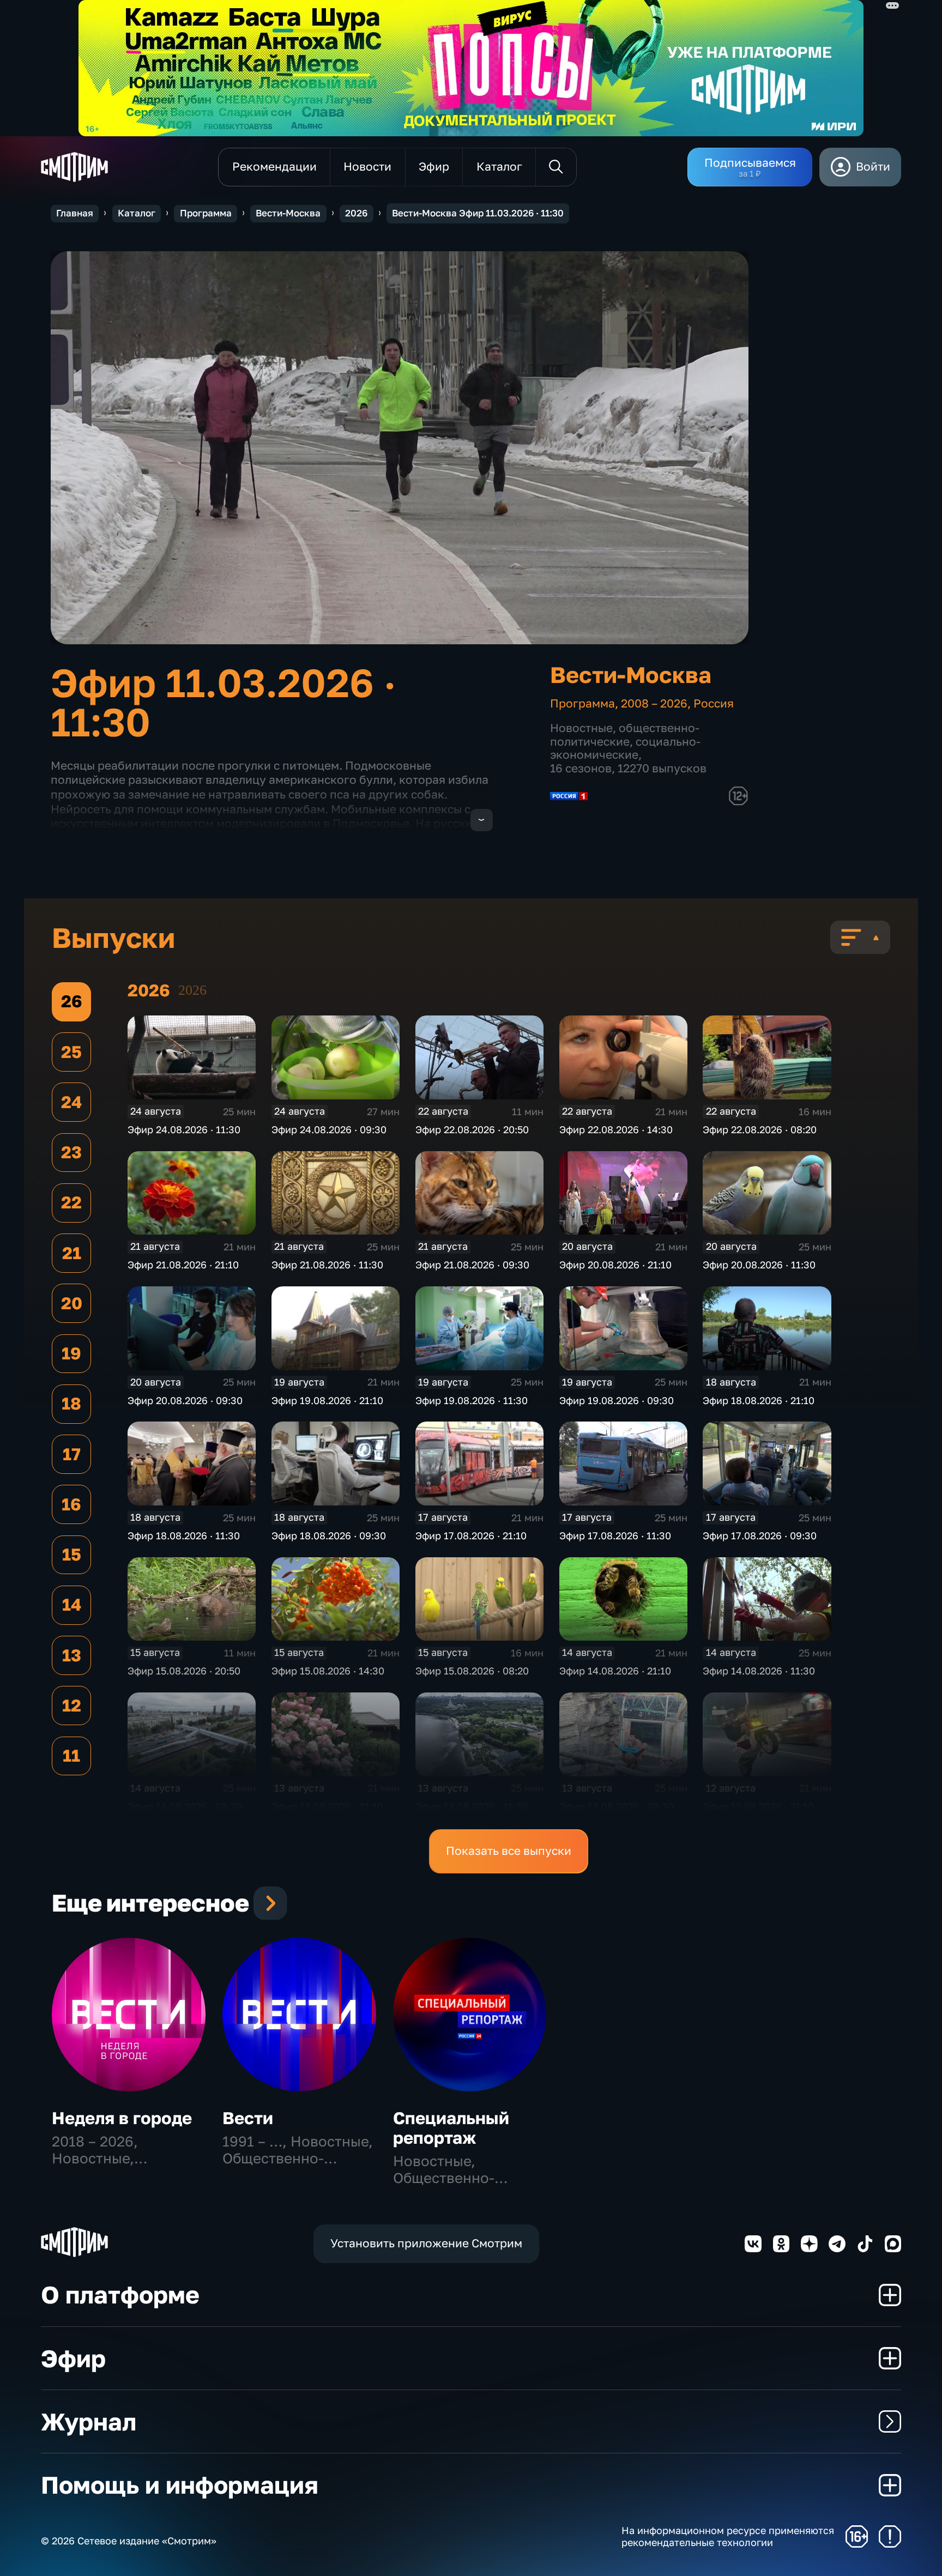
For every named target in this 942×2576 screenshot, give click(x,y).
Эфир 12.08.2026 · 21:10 (758, 1806)
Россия (714, 703)
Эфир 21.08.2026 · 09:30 (472, 1265)
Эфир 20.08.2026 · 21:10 (615, 1265)
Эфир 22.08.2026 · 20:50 (472, 1129)
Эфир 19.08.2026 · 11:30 (472, 1400)
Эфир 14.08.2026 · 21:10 (615, 1671)
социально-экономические (625, 748)
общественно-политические (625, 735)
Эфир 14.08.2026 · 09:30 (185, 1806)
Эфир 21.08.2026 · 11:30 (327, 1265)
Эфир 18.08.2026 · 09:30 (329, 1535)
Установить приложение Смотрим (426, 2243)
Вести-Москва (288, 213)
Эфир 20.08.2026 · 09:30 (185, 1400)
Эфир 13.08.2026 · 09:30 (617, 1806)
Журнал (89, 2421)
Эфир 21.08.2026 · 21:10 (183, 1265)
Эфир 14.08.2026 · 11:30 (759, 1671)
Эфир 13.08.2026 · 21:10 (327, 1806)
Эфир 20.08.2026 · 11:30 (759, 1265)
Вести (248, 2118)
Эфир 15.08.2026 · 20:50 (184, 1671)
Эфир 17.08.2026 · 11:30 (615, 1535)
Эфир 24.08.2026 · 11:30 (184, 1129)
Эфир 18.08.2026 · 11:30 (184, 1535)
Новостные (581, 728)
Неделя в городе (122, 2118)
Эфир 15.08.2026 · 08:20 (472, 1671)
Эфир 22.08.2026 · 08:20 (760, 1129)
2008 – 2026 (654, 703)
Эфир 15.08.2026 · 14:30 (328, 1671)
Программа (206, 213)
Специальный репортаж (451, 2128)
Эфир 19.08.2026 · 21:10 (327, 1400)
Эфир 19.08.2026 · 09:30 (617, 1400)
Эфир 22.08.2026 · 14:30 (616, 1129)
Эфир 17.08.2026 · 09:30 (760, 1535)
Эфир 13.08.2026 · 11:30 (472, 1806)
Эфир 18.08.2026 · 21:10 (759, 1400)
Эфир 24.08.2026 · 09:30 (329, 1129)
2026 (356, 213)
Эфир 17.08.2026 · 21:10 (471, 1535)
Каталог (137, 213)
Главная (75, 213)
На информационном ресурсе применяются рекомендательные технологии (728, 2536)
